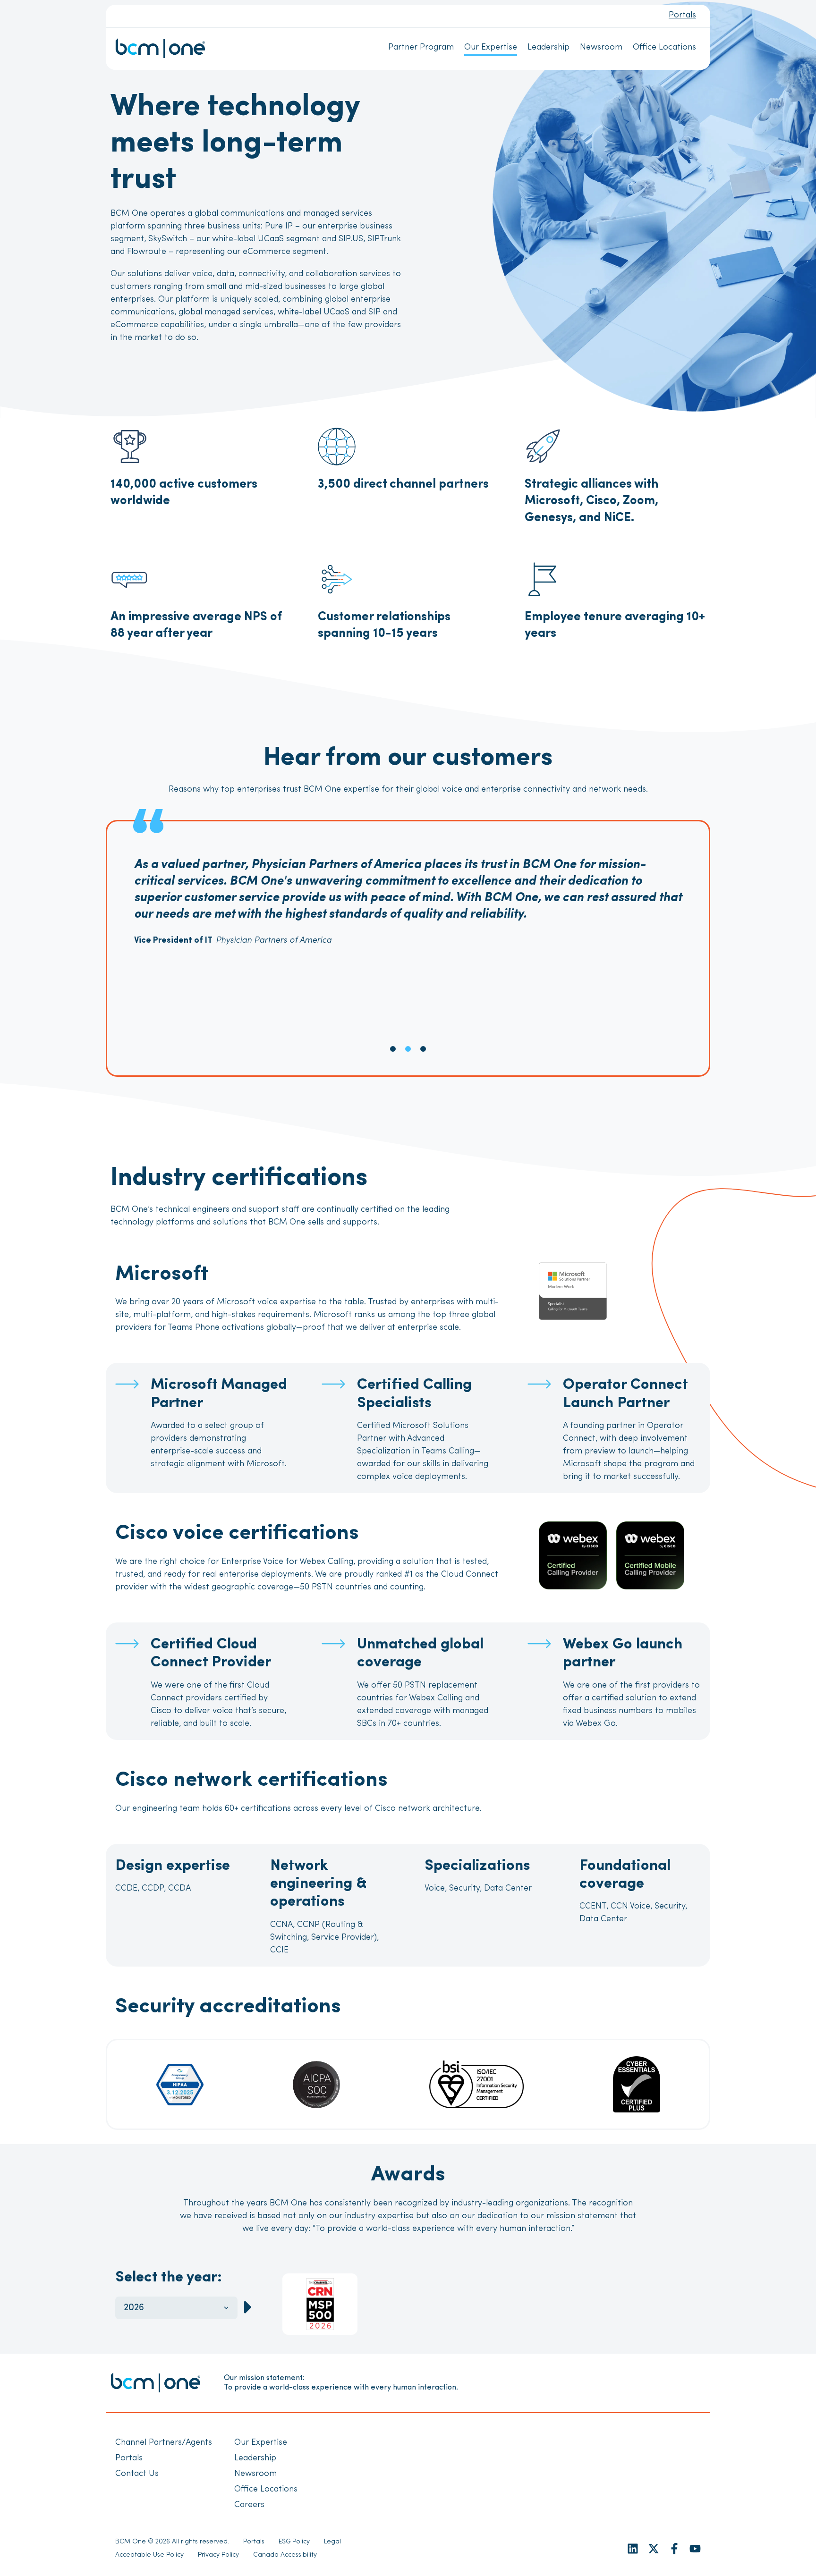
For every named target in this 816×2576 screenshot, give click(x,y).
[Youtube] (695, 2549)
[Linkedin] (633, 2549)
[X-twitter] (654, 2549)
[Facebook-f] (674, 2549)
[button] (393, 1049)
